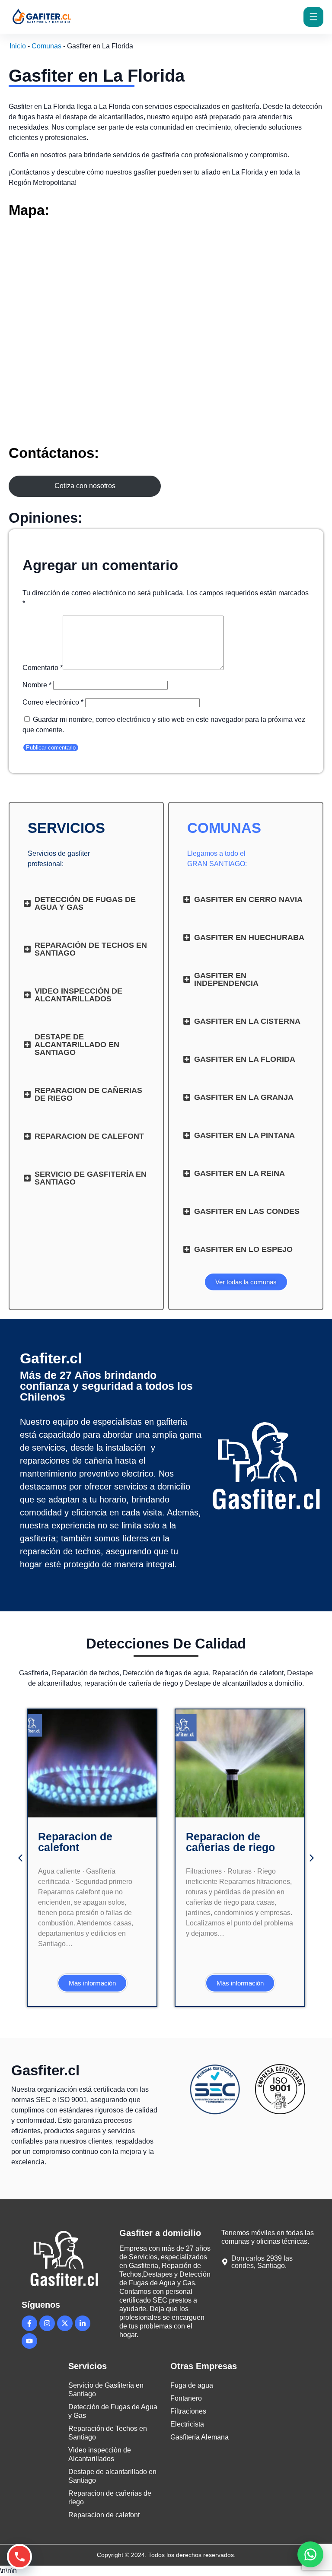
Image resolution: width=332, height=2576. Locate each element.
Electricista (187, 2424)
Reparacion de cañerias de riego (230, 1842)
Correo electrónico (53, 702)
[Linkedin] (83, 2323)
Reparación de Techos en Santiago (108, 2433)
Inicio (18, 46)
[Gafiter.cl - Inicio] (59, 17)
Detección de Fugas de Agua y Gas (113, 2411)
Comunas (46, 46)
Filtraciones (188, 2411)
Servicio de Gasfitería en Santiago (106, 2390)
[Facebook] (29, 2323)
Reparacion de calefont (75, 1842)
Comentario (43, 668)
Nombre (37, 685)
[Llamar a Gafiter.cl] (19, 2557)
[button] (20, 1858)
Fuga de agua (192, 2385)
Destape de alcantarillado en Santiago (112, 2476)
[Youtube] (29, 2341)
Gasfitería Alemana (200, 2437)
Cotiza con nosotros (85, 486)
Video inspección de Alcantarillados (100, 2454)
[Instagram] (47, 2323)
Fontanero (186, 2398)
